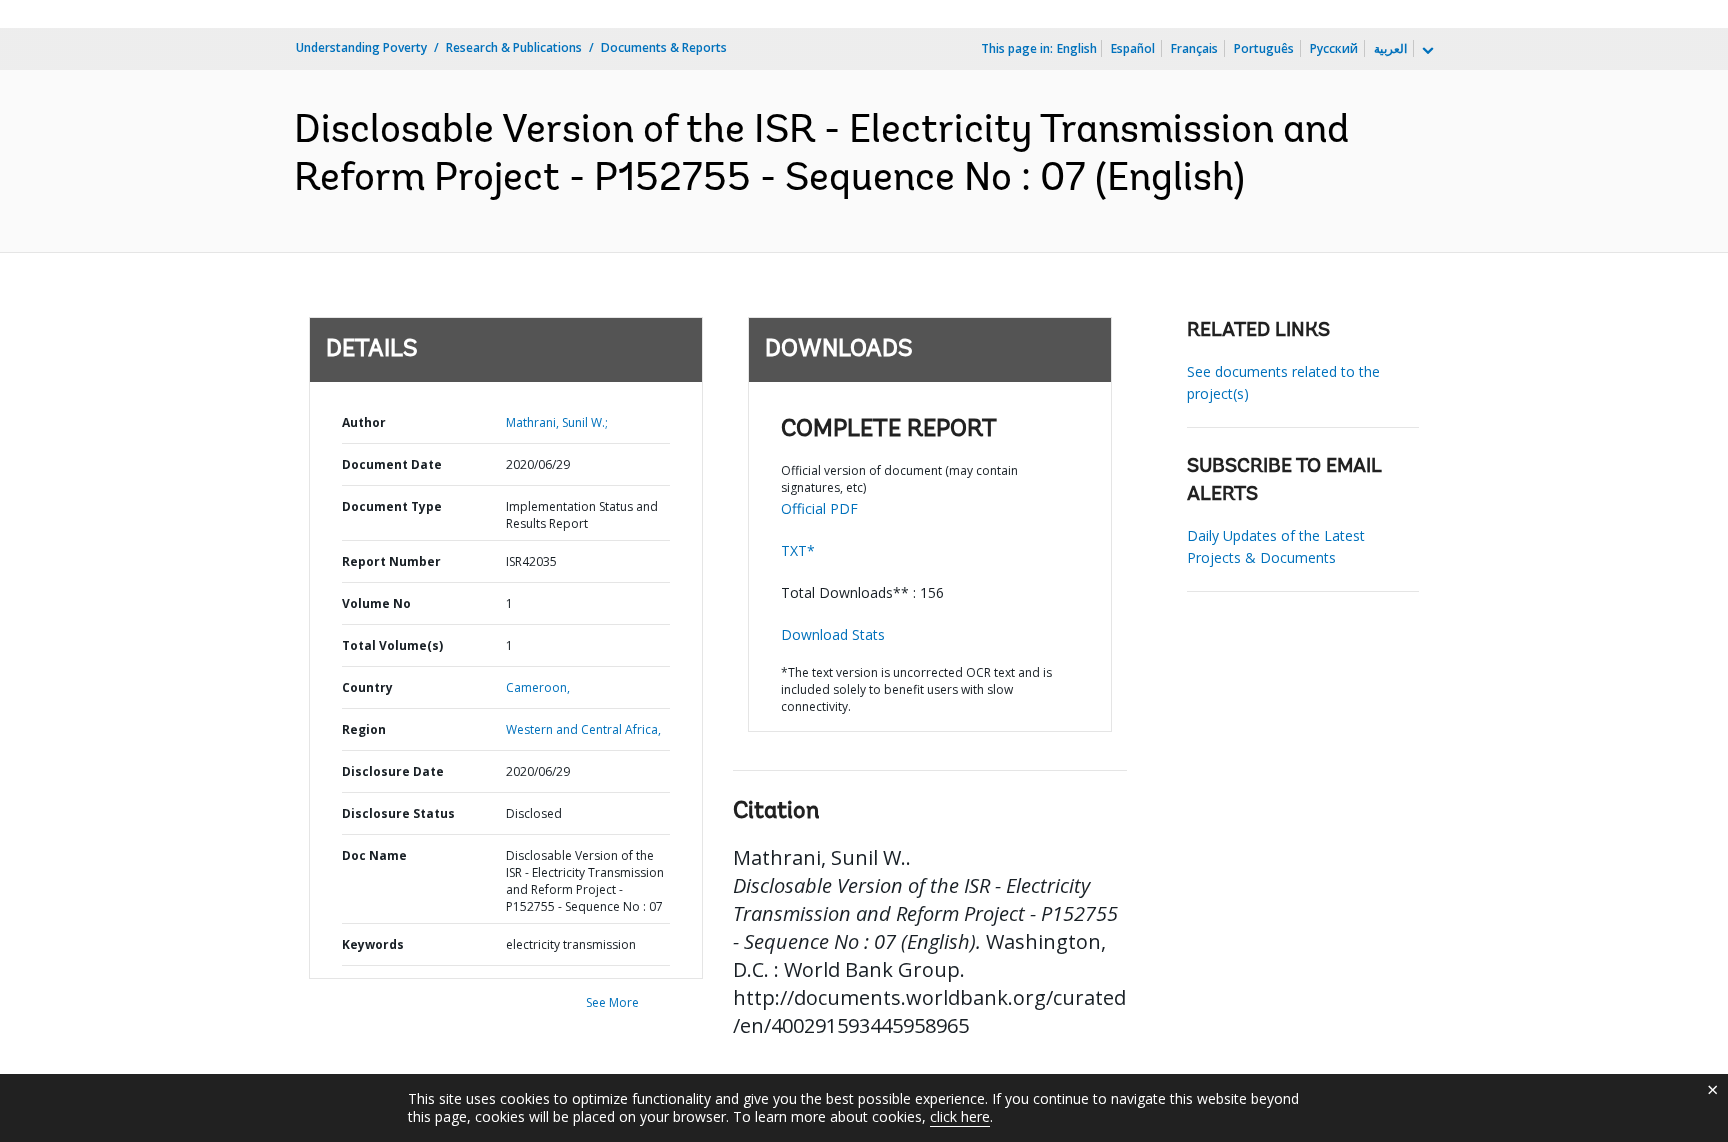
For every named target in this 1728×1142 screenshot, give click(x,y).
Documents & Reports (664, 47)
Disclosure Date (393, 771)
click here (960, 1116)
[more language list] (1426, 51)
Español (1133, 48)
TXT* (798, 550)
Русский (1334, 48)
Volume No (376, 603)
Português (1264, 48)
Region (364, 729)
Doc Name (374, 855)
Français (1194, 48)
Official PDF (819, 508)
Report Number (391, 561)
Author (364, 422)
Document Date (392, 464)
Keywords (373, 944)
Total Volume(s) (392, 645)
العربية (1390, 48)
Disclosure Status (398, 813)
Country (367, 687)
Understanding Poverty (361, 47)
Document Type (392, 506)
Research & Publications (514, 47)
